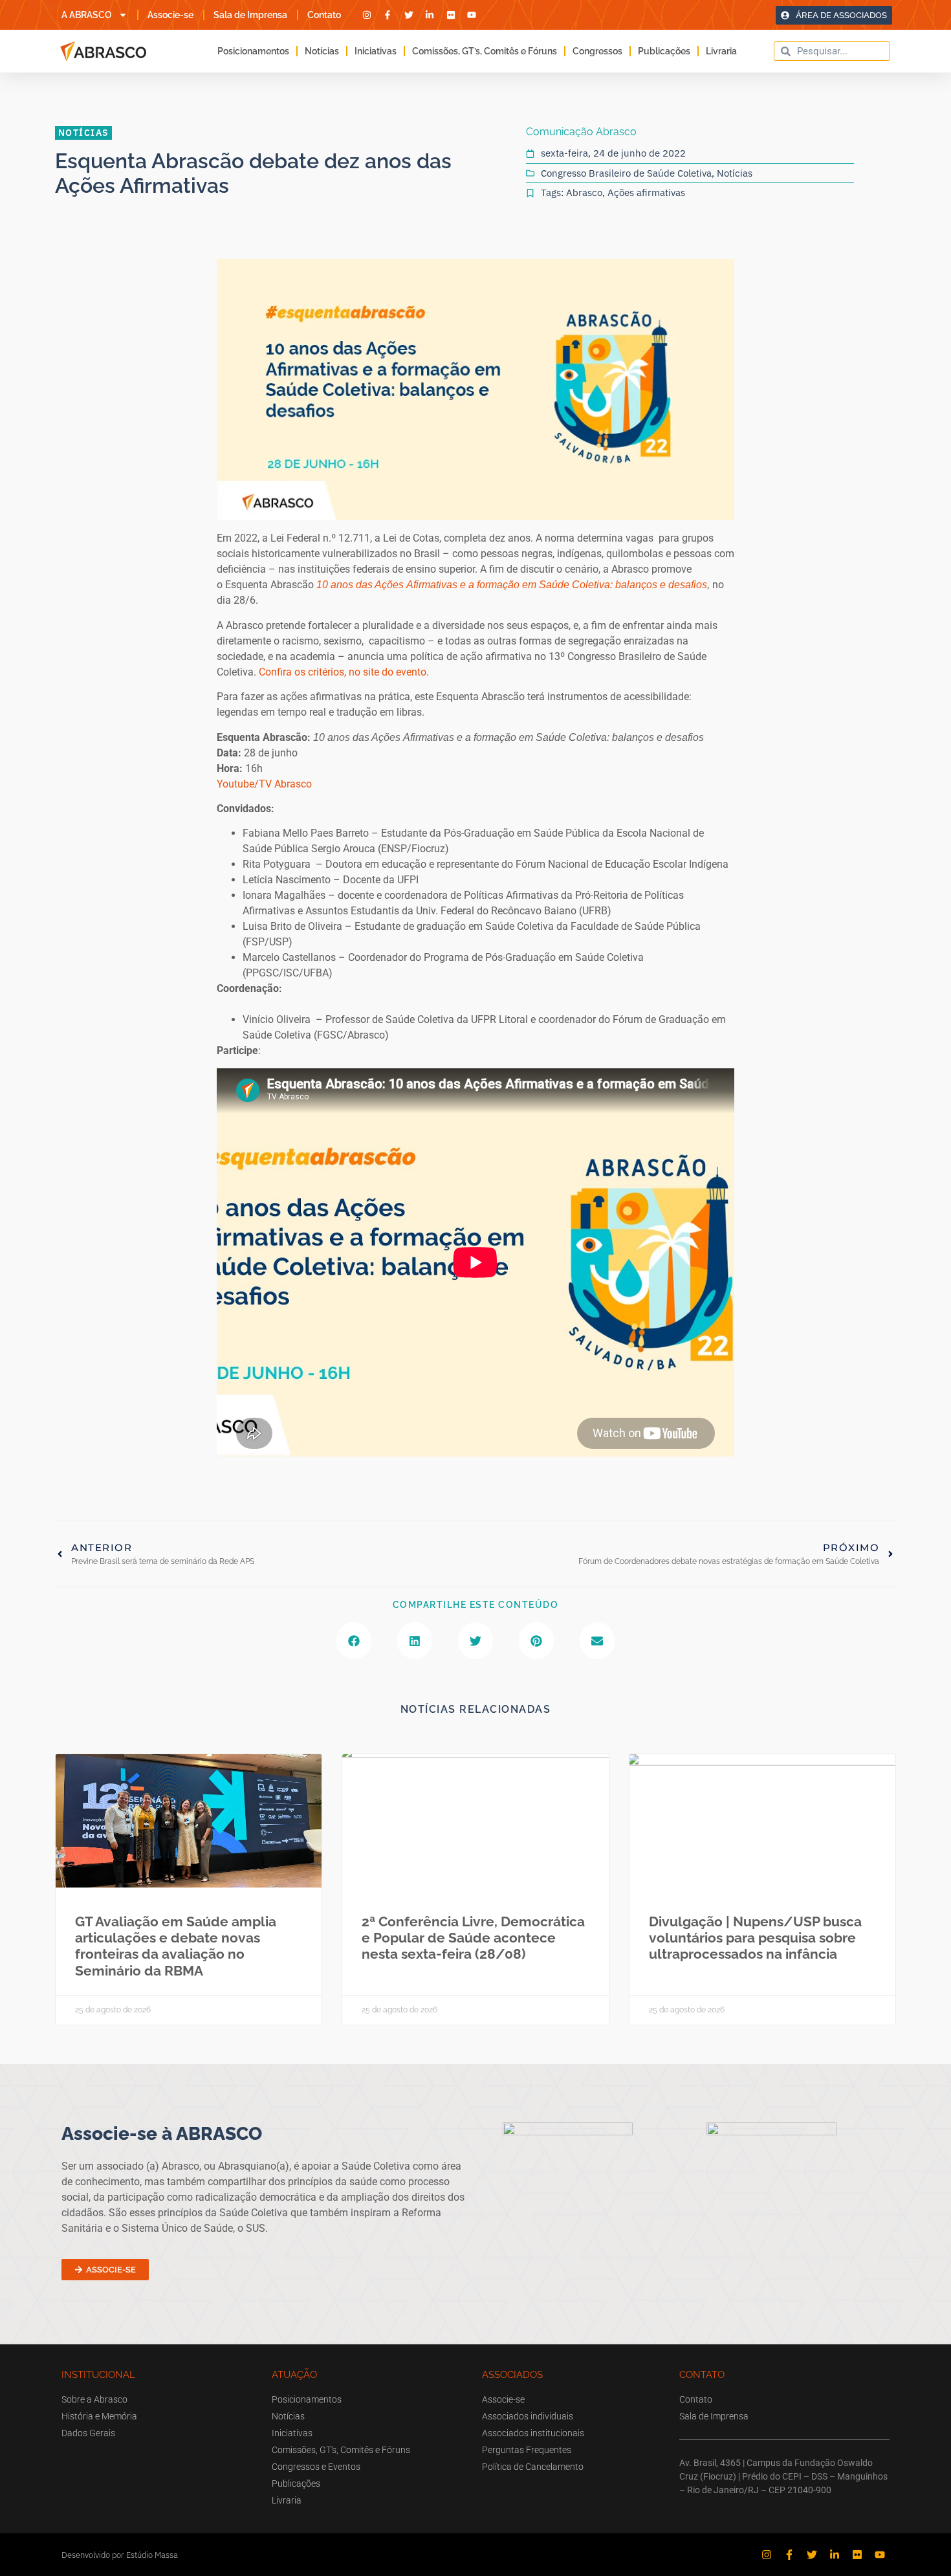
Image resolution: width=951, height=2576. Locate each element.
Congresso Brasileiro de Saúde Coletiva (626, 173)
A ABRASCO (87, 15)
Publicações (664, 51)
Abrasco (584, 193)
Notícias (322, 51)
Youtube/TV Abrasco (264, 784)
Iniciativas (376, 51)
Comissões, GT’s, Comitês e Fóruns (485, 51)
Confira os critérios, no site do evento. (345, 672)
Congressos (597, 51)
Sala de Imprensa (250, 15)
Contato (324, 15)
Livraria (721, 51)
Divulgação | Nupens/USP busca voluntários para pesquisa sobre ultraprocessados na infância (755, 1938)
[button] (354, 1641)
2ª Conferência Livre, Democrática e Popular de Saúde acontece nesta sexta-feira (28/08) (473, 1938)
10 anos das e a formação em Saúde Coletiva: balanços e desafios (512, 585)
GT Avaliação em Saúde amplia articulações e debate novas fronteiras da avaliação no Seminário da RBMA (176, 1946)
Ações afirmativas (646, 193)
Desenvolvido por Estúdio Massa (120, 2555)
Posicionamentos (253, 51)
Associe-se (170, 15)
